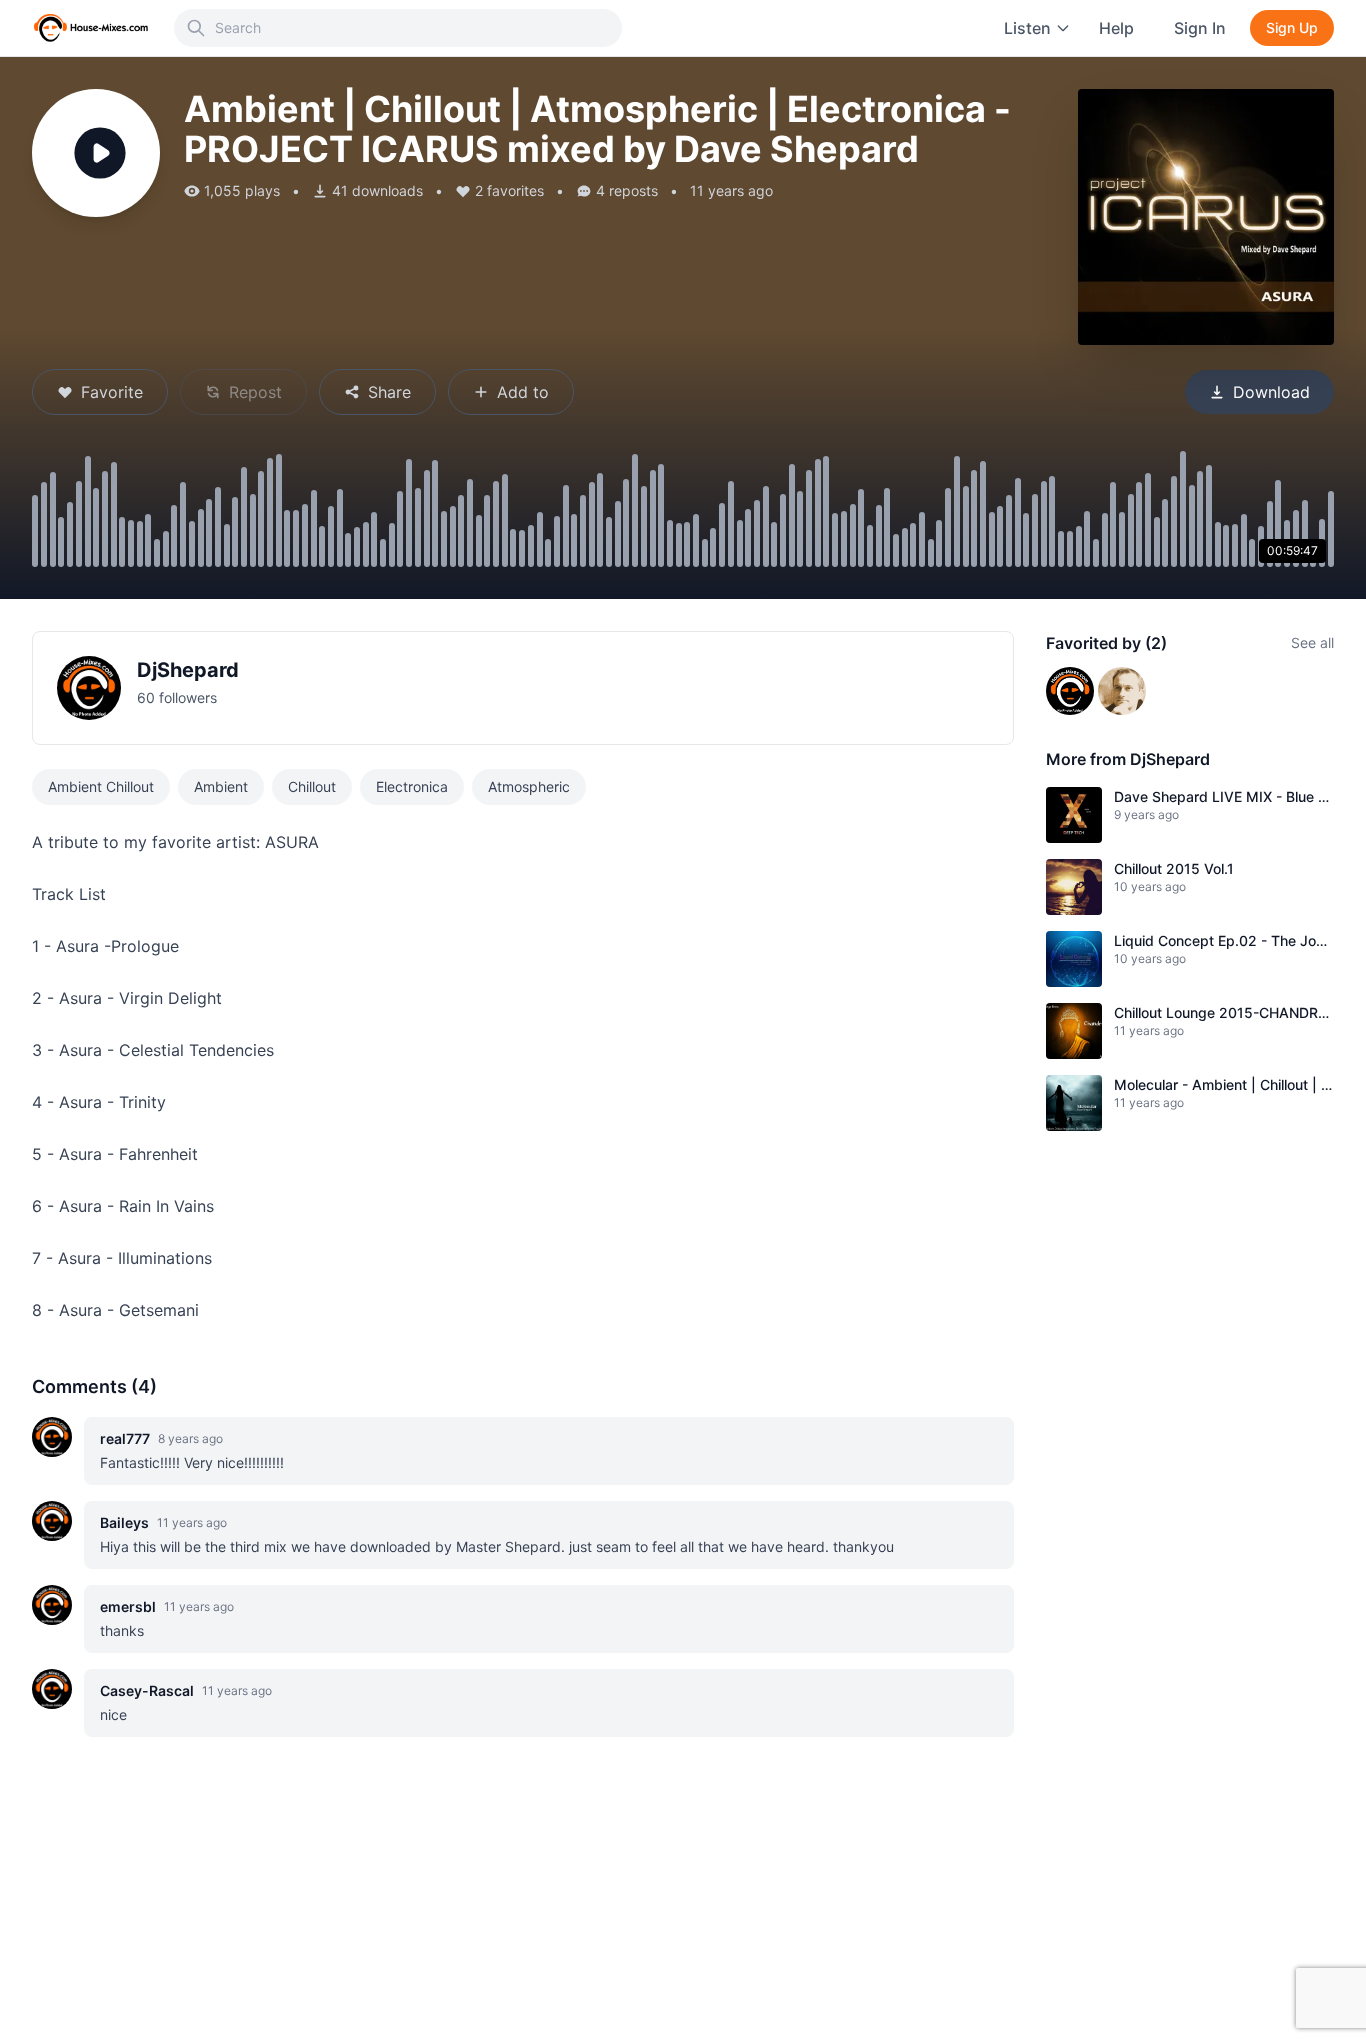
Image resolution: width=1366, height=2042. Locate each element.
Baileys (124, 1522)
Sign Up (1292, 27)
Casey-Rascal (147, 1690)
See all (1312, 642)
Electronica (412, 786)
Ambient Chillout (101, 786)
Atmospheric (529, 786)
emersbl (128, 1606)
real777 (125, 1438)
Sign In (1200, 28)
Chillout (312, 786)
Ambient (221, 786)
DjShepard (188, 670)
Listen (1027, 28)
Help (1116, 28)
